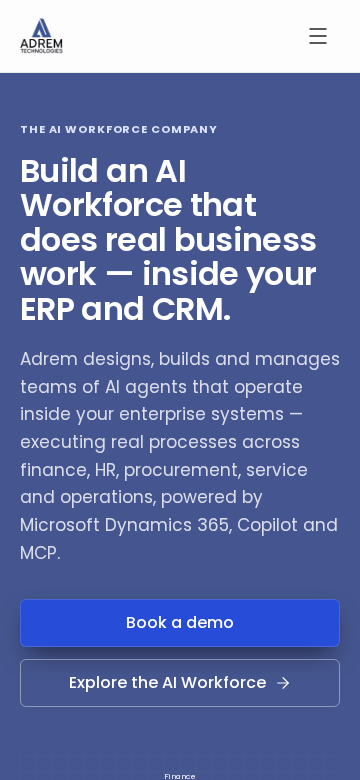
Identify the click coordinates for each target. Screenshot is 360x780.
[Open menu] (318, 36)
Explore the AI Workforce (167, 682)
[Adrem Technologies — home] (41, 36)
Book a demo (180, 622)
